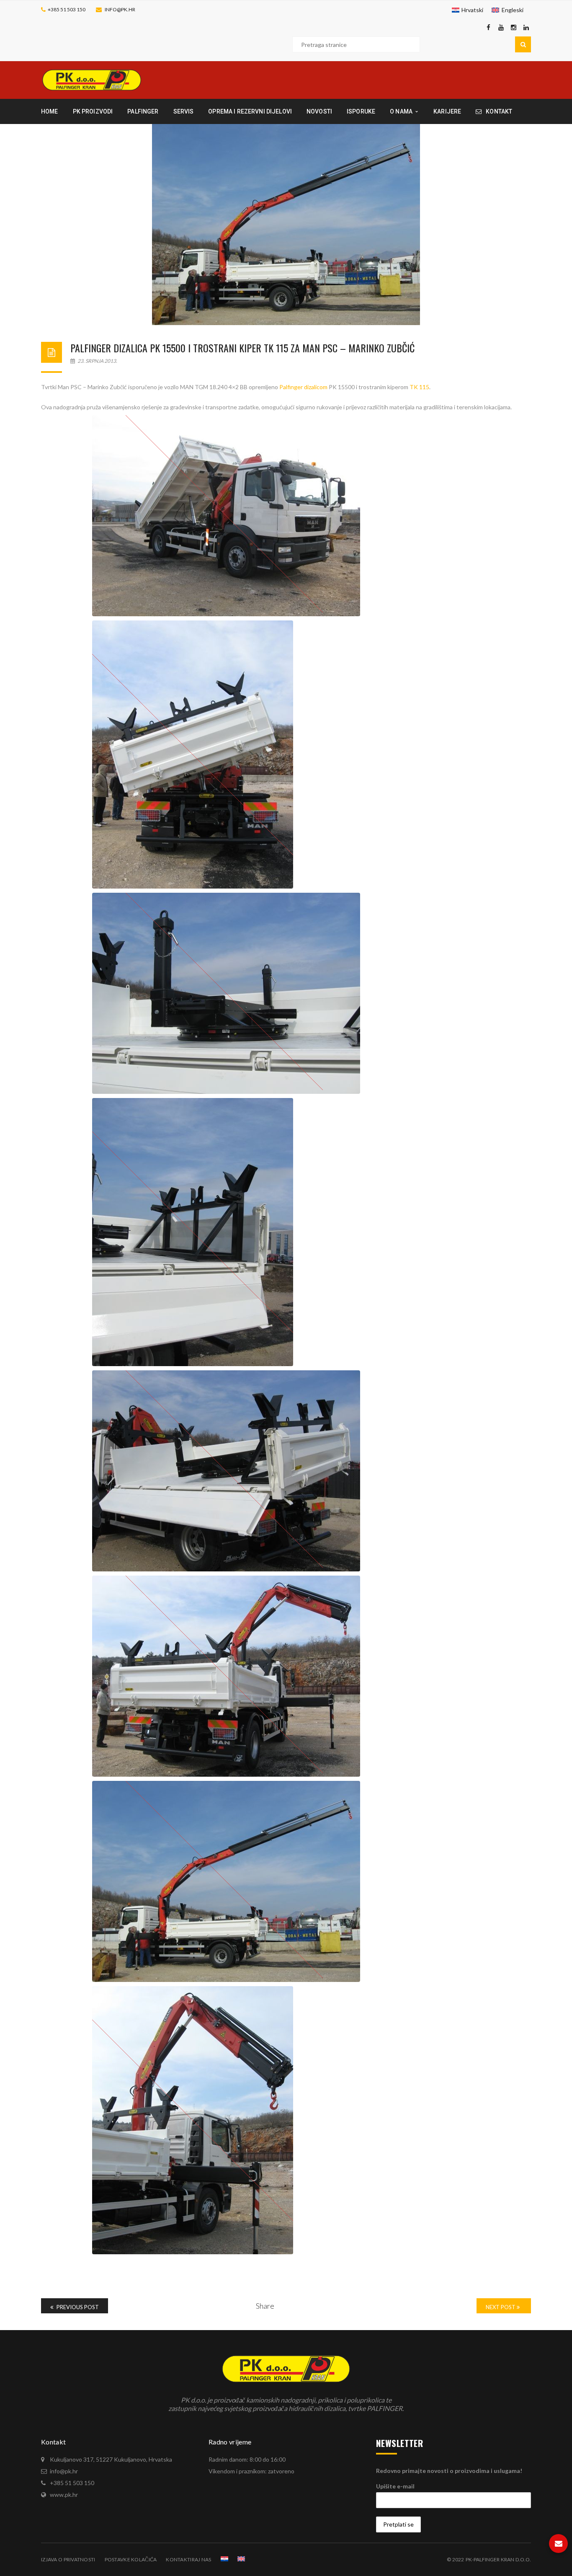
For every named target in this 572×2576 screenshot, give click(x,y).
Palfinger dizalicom (303, 387)
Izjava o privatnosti (68, 2559)
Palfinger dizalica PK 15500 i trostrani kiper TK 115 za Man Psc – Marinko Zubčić (242, 348)
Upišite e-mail (395, 2486)
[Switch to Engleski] (241, 2559)
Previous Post (77, 2307)
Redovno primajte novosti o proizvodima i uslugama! (449, 2471)
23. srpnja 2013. (97, 361)
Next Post (501, 2307)
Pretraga (523, 44)
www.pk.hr (64, 2495)
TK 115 (419, 387)
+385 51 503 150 (67, 9)
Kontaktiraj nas (188, 2559)
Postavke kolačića (131, 2559)
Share (265, 2306)
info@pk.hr (120, 9)
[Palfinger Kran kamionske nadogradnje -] (92, 79)
